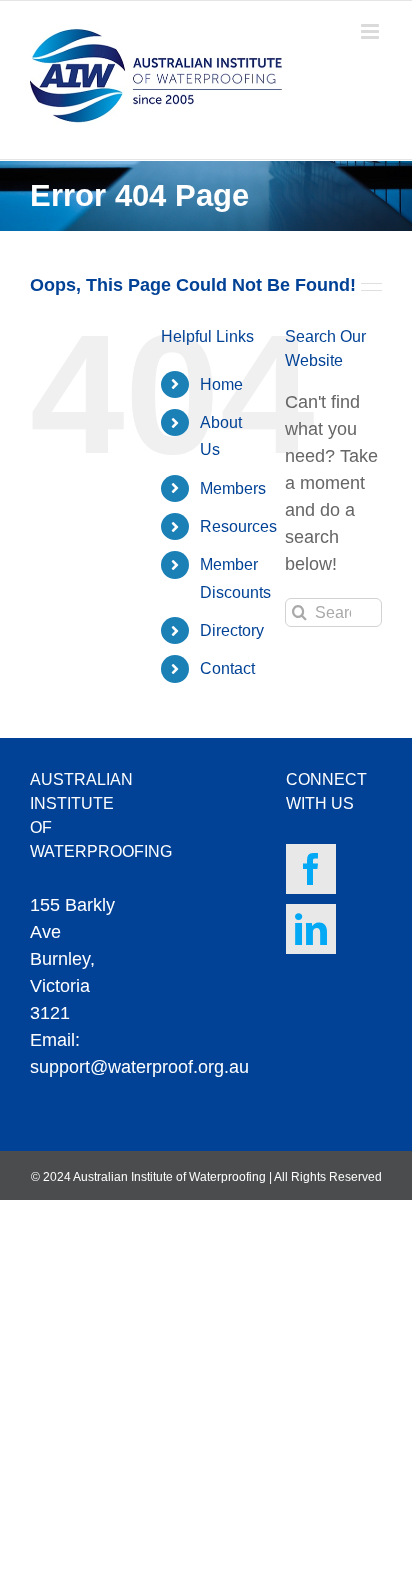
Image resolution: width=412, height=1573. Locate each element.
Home (221, 384)
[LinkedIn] (311, 929)
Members (233, 488)
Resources (238, 526)
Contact (227, 668)
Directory (232, 630)
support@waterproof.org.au (139, 1067)
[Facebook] (311, 869)
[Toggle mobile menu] (371, 31)
